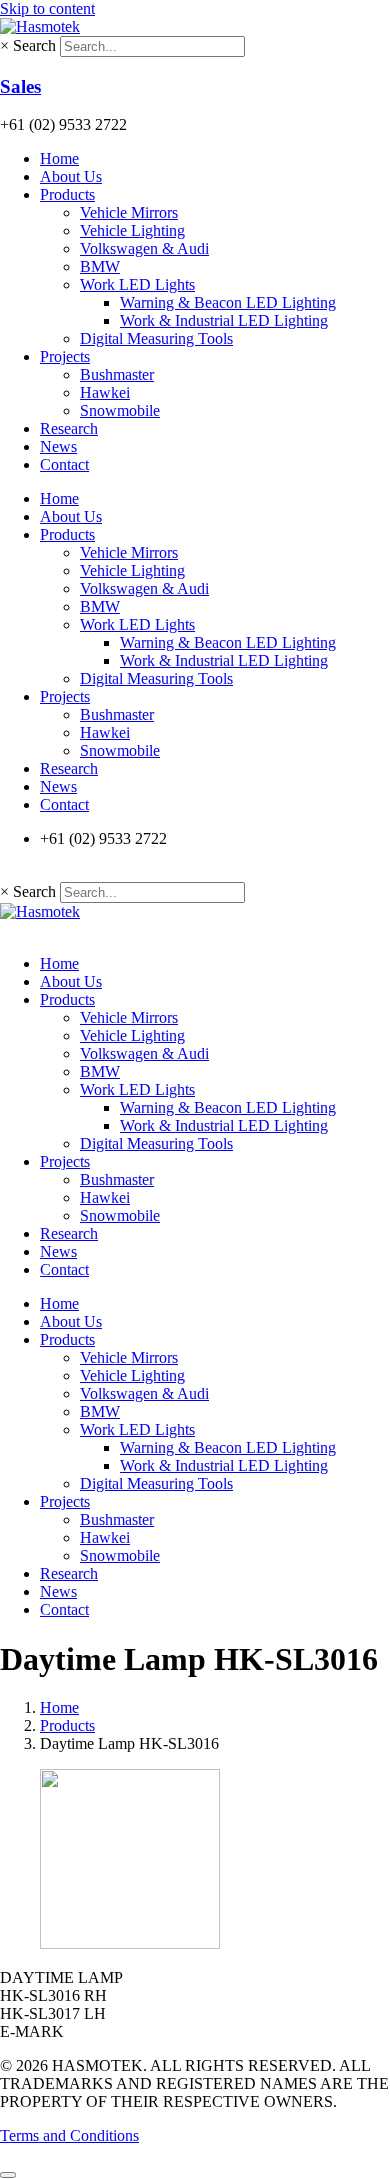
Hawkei (105, 392)
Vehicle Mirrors (129, 212)
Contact (64, 464)
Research (69, 428)
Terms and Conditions (69, 2135)
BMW (100, 266)
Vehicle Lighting (132, 230)
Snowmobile (120, 410)
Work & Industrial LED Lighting (224, 320)
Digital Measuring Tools (156, 338)
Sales (20, 86)
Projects (65, 356)
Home (59, 158)
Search (34, 45)
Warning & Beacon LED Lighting (228, 302)
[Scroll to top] (8, 2175)
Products (67, 194)
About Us (71, 176)
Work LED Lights (137, 284)
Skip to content (47, 8)
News (58, 446)
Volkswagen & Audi (144, 248)
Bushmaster (117, 374)
